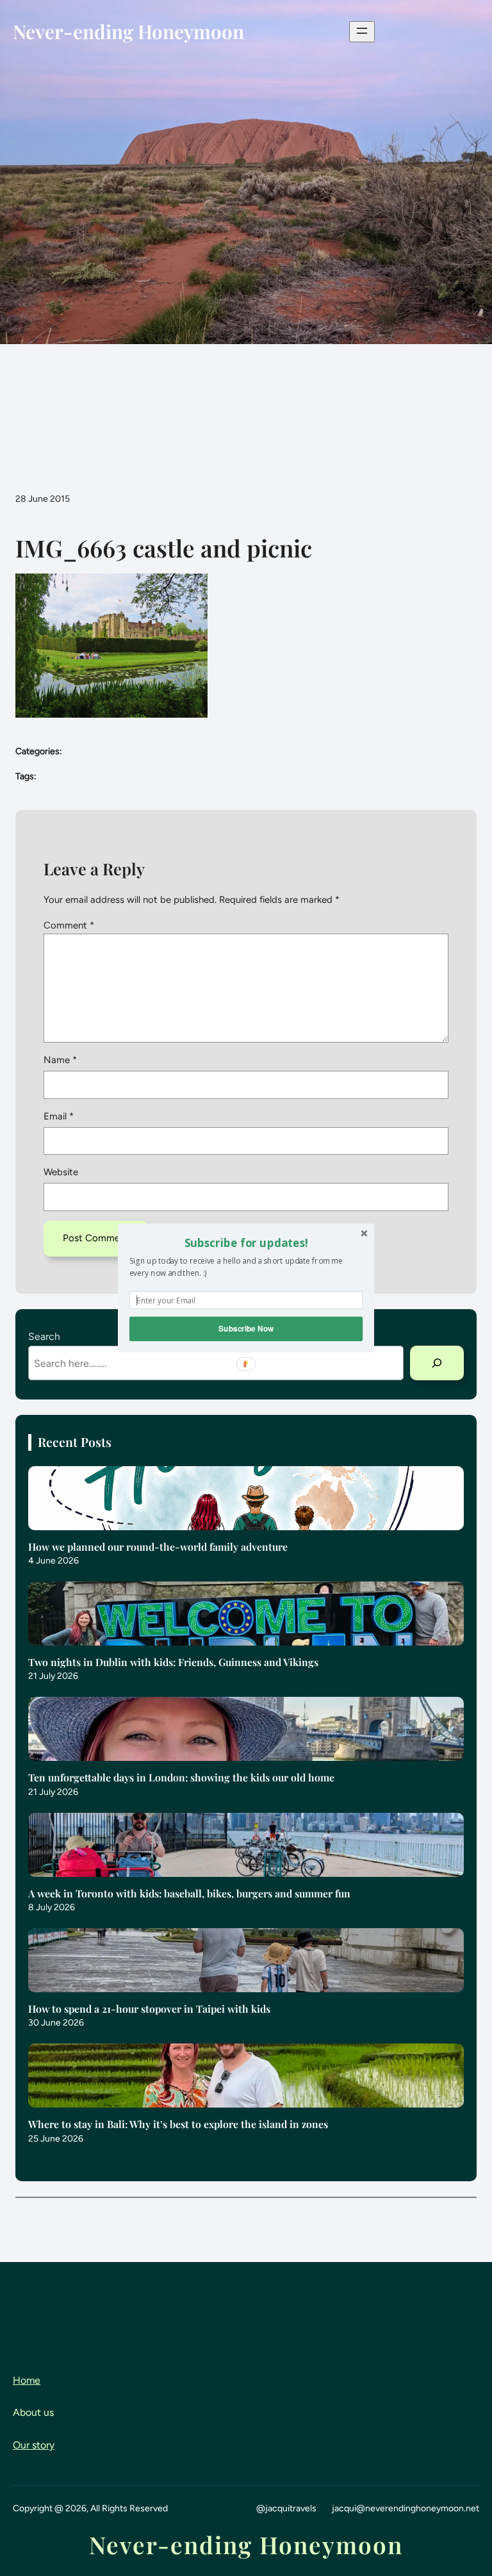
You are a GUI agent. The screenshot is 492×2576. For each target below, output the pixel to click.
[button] (246, 1243)
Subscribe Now (246, 1329)
